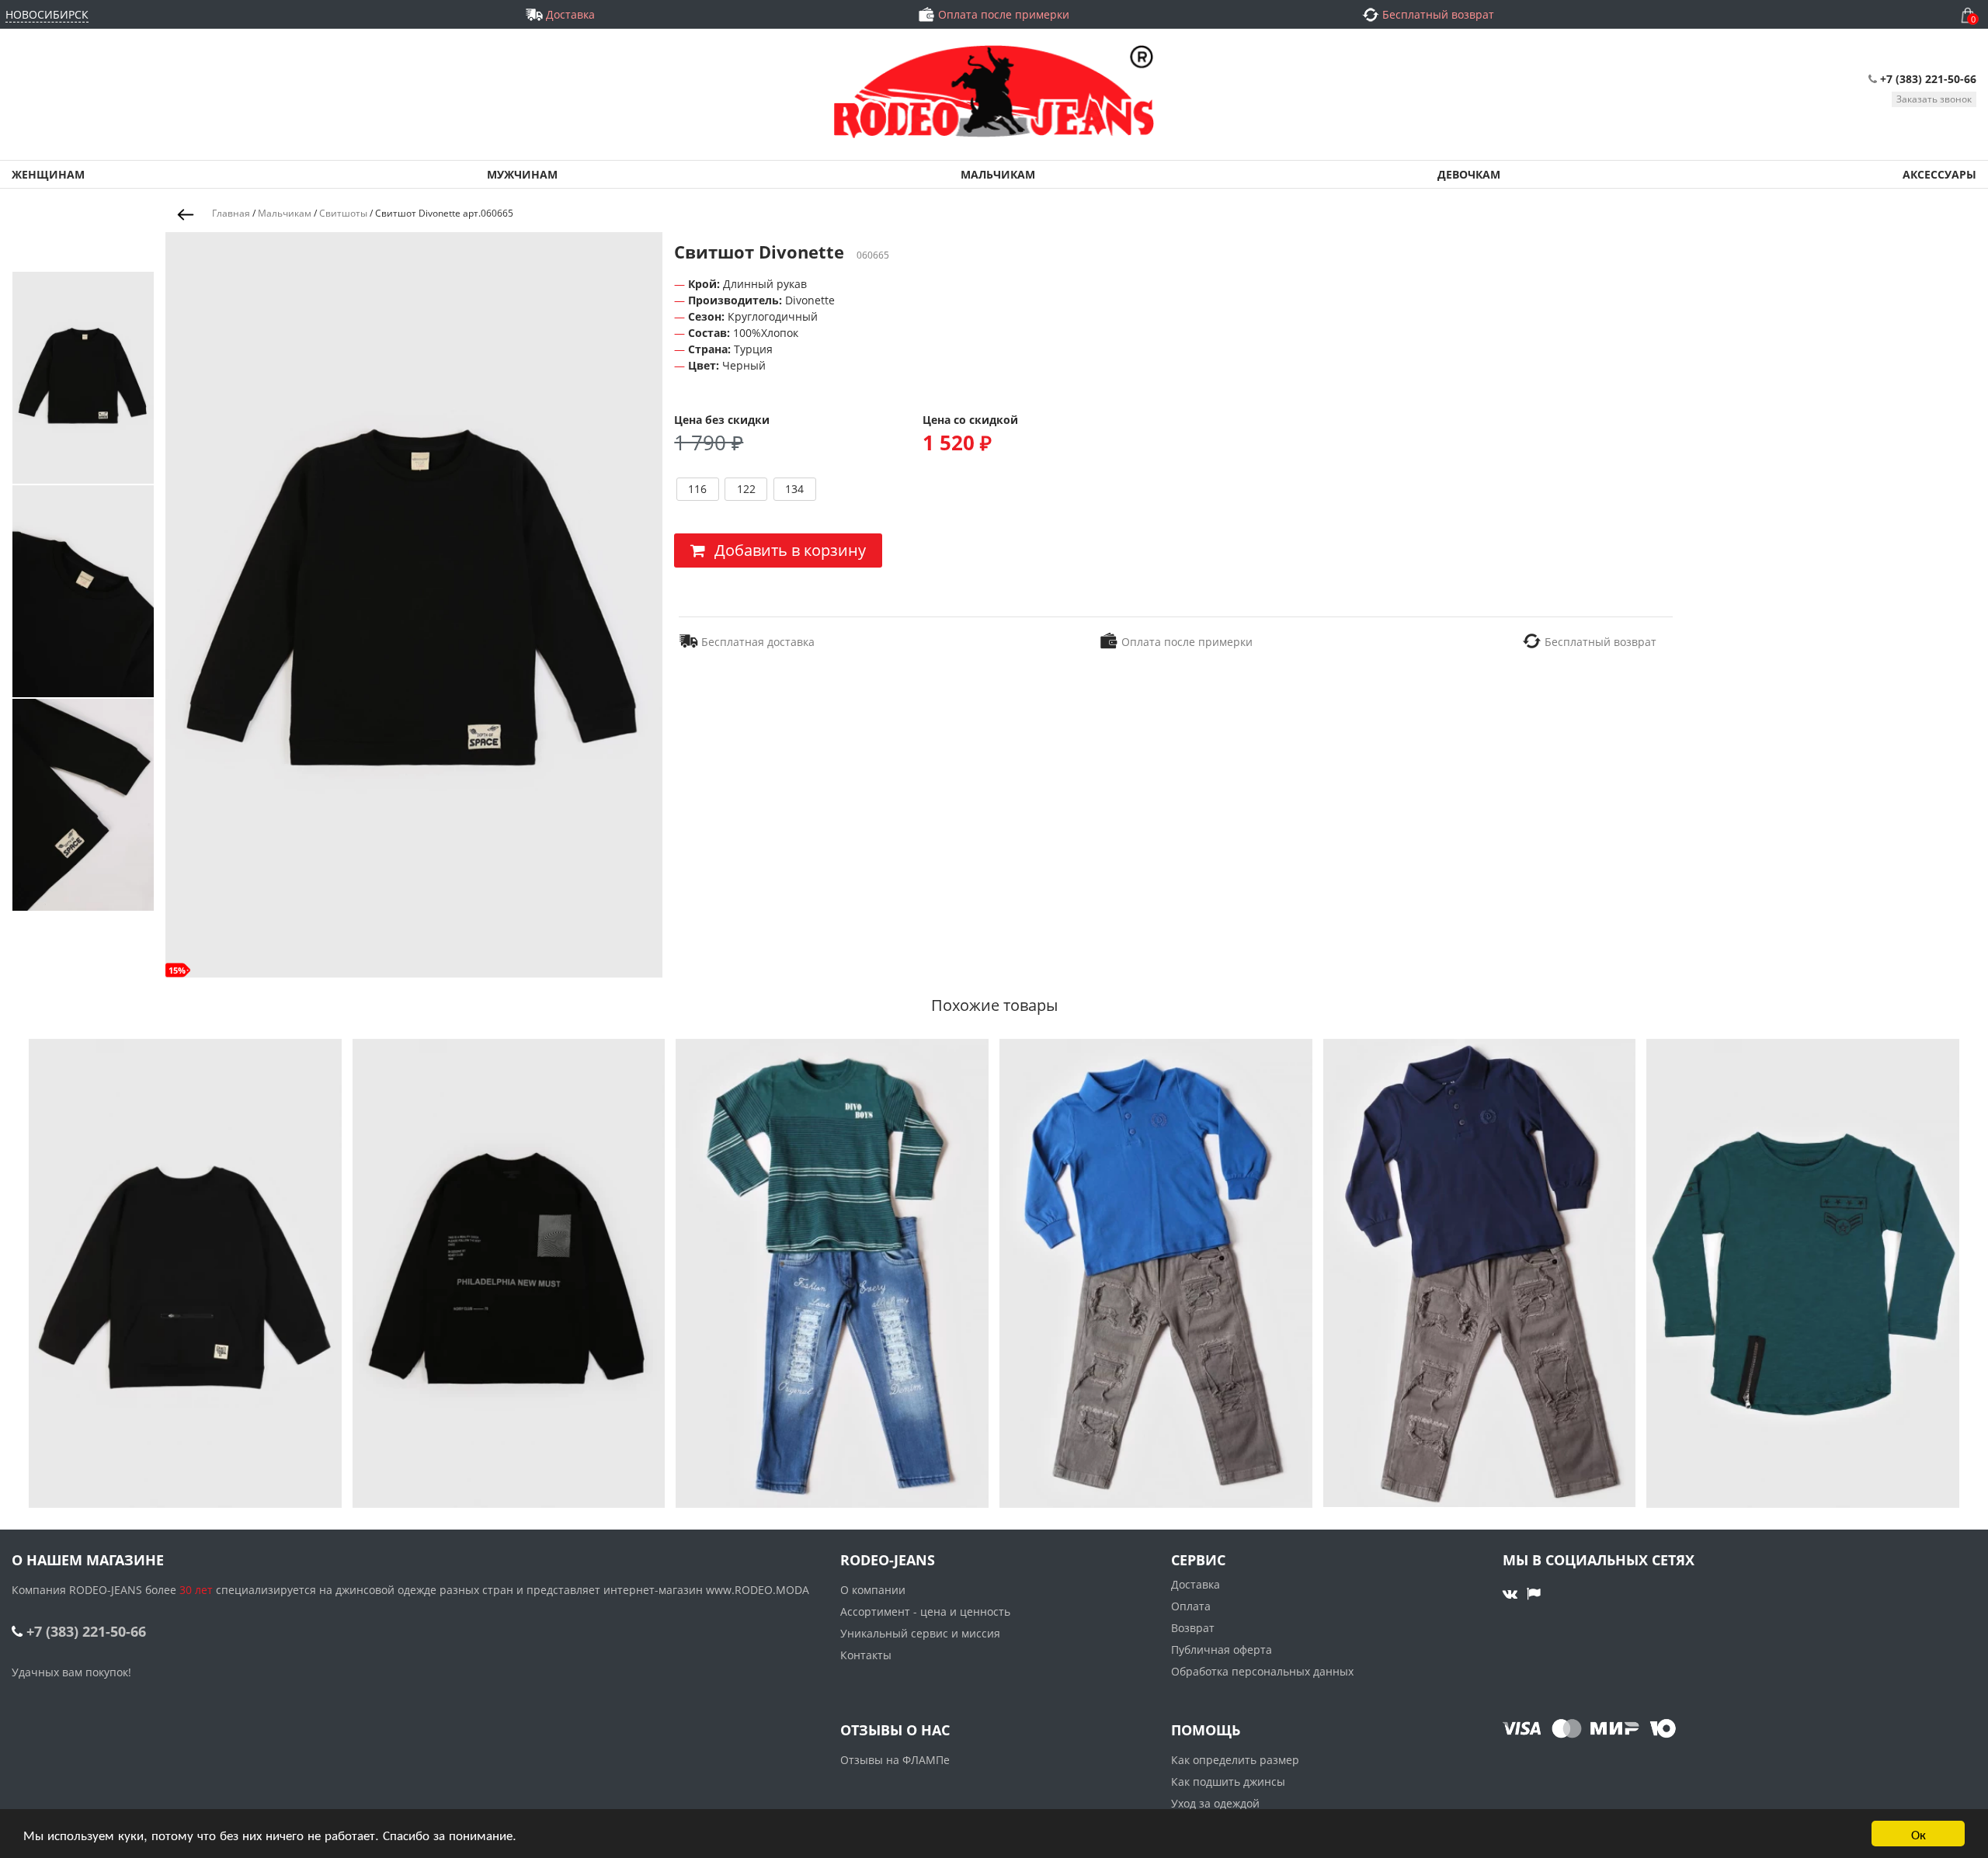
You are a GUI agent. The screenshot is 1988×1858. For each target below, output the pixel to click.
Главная (231, 213)
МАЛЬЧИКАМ (998, 174)
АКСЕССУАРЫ (1939, 174)
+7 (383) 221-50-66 (1928, 79)
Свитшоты (343, 213)
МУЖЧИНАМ (522, 174)
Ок (1918, 1834)
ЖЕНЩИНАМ (48, 174)
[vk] (1512, 1593)
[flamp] (1534, 1593)
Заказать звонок (1934, 99)
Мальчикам (285, 213)
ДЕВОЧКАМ (1469, 174)
